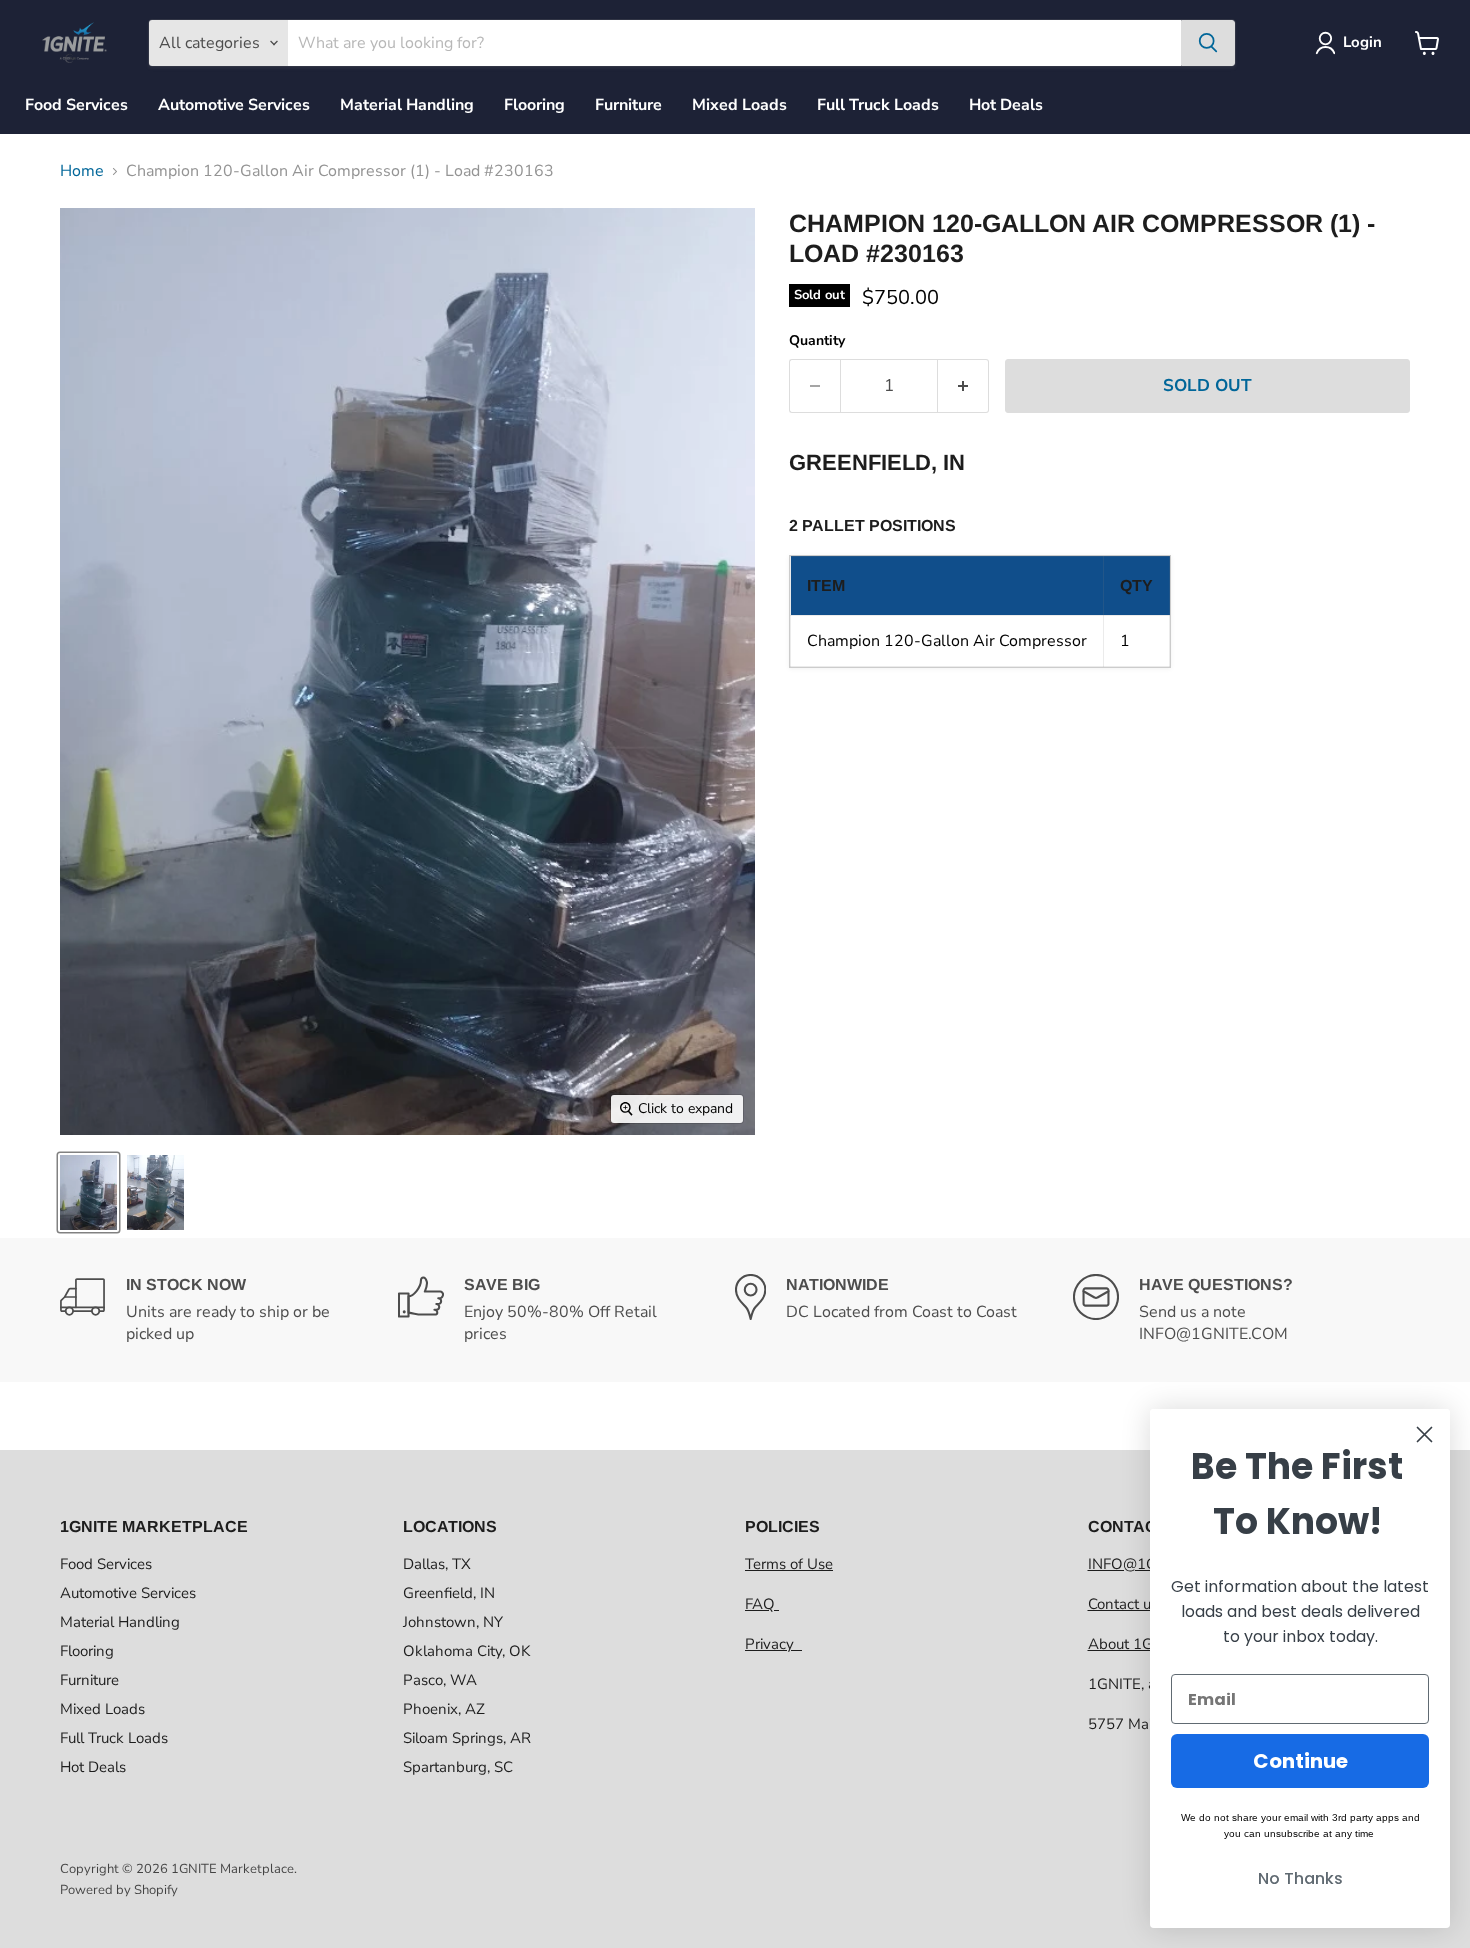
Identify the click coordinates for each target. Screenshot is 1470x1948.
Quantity (817, 341)
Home (82, 171)
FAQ (762, 1604)
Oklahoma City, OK (466, 1651)
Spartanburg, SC (458, 1767)
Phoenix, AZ (444, 1709)
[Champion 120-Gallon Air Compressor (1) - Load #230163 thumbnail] (88, 1192)
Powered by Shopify (119, 1890)
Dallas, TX (437, 1564)
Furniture (628, 105)
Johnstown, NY (453, 1622)
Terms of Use (789, 1564)
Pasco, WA (440, 1680)
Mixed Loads (739, 105)
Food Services (76, 105)
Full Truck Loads (878, 105)
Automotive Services (234, 105)
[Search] (1208, 43)
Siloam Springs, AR (467, 1738)
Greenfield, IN (449, 1593)
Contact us (1125, 1604)
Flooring (534, 105)
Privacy (773, 1644)
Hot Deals (1006, 105)
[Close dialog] (1424, 1434)
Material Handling (407, 105)
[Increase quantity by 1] (963, 386)
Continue (1300, 1761)
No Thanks (1300, 1878)
